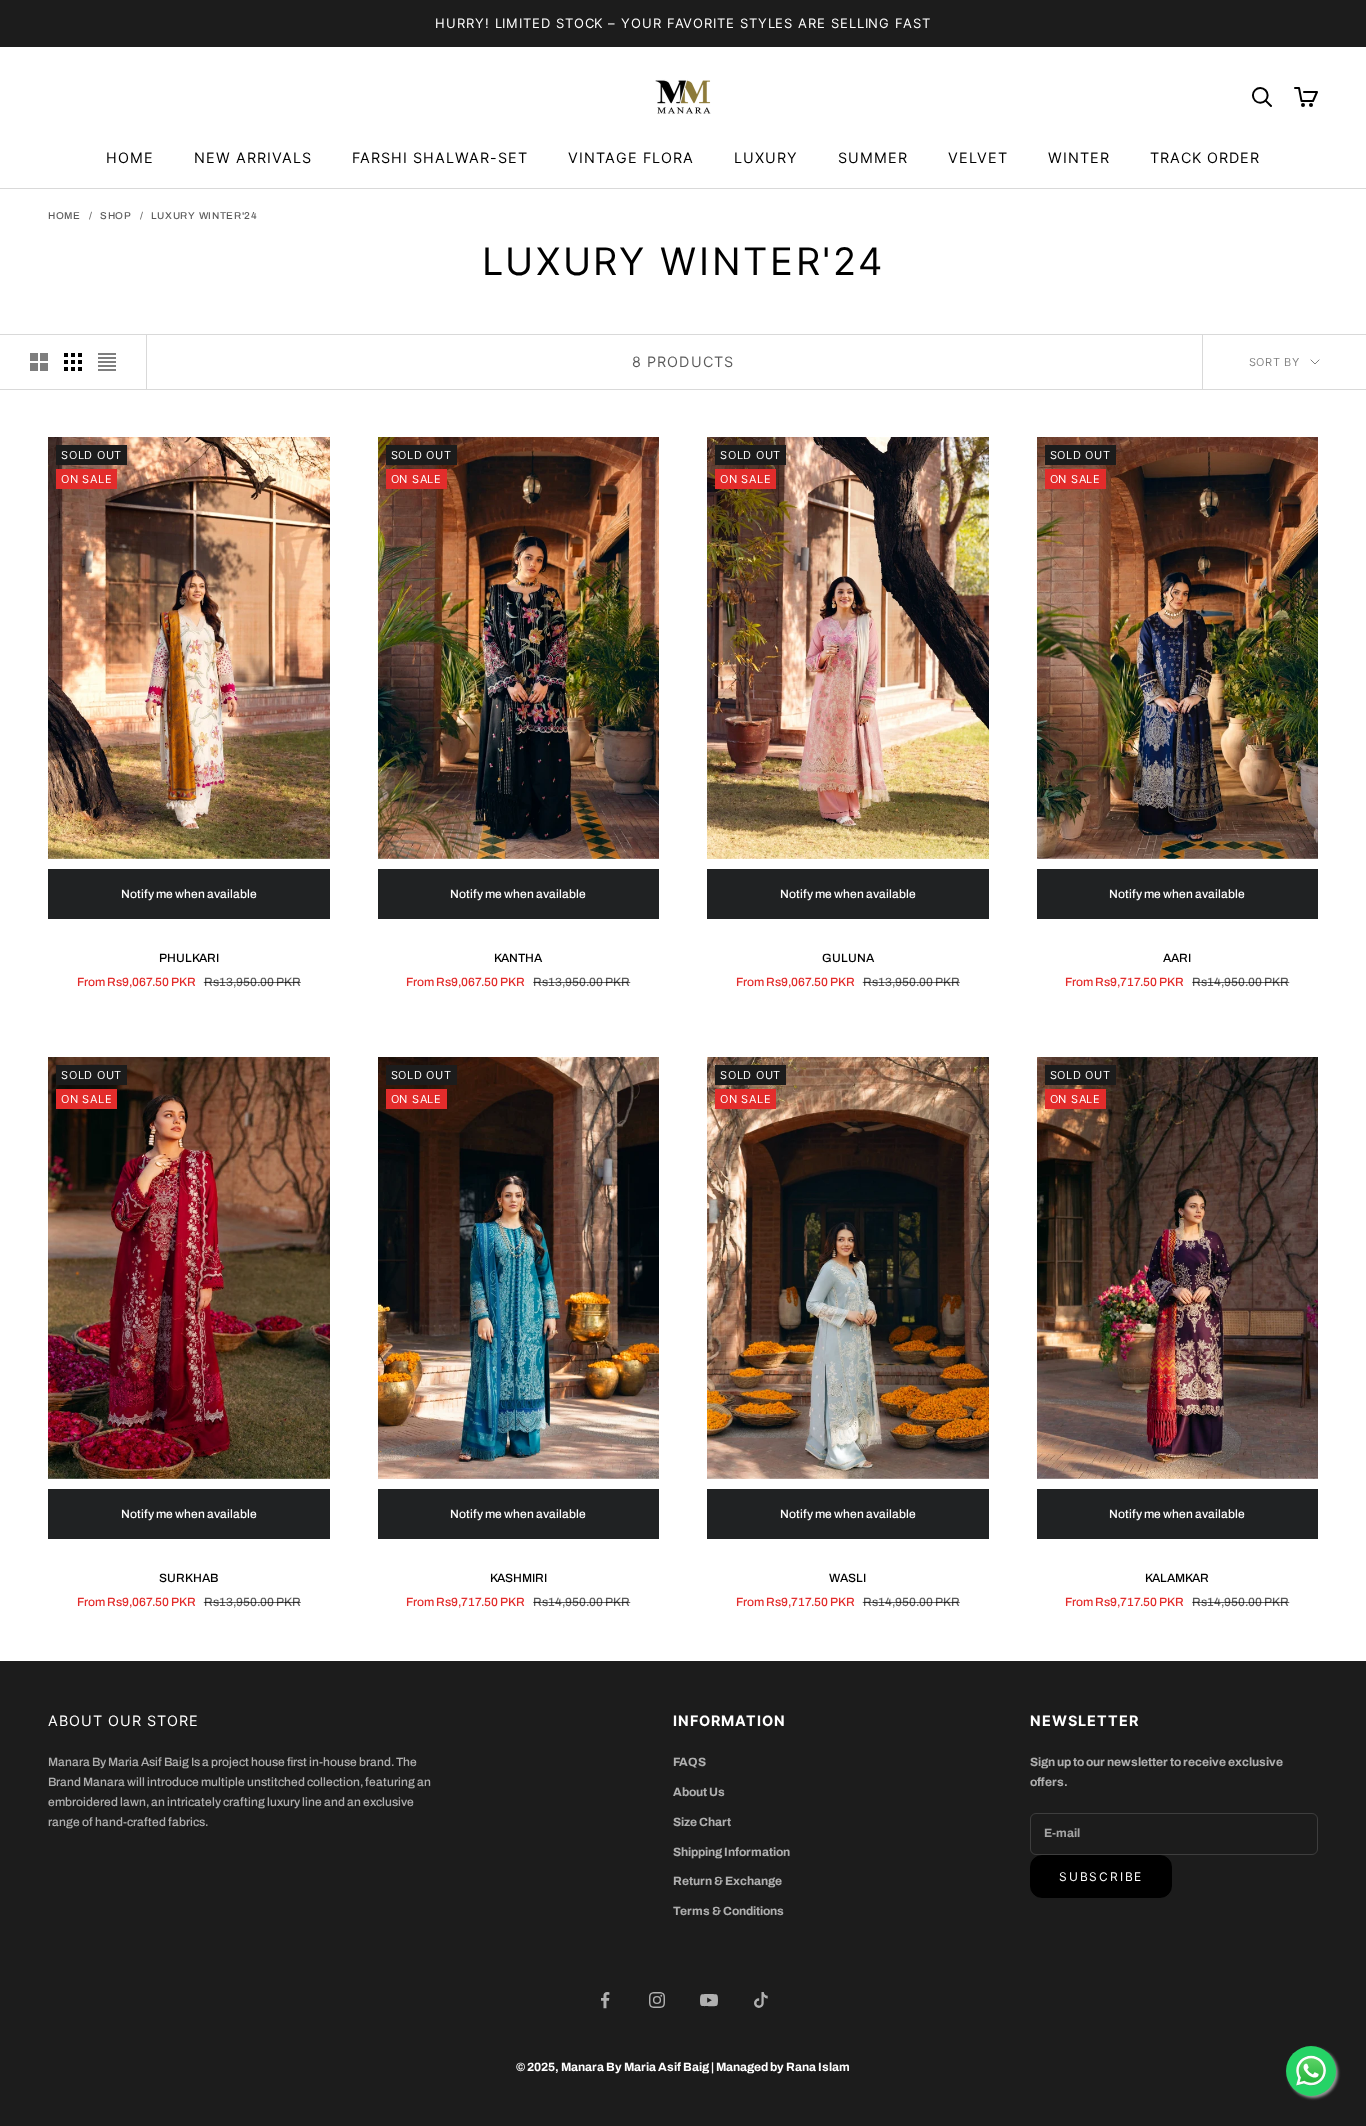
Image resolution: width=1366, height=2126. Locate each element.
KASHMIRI (518, 1578)
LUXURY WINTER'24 (204, 215)
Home (64, 215)
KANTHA (518, 958)
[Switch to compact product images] (107, 362)
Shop (116, 215)
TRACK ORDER (1205, 157)
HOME (130, 157)
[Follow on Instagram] (657, 2000)
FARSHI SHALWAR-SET (440, 157)
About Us (699, 1792)
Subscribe (1101, 1876)
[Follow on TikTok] (761, 2000)
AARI (1177, 958)
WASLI (847, 1578)
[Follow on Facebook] (605, 2000)
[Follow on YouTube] (709, 2000)
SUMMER (873, 157)
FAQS (689, 1762)
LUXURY (766, 157)
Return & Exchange (727, 1881)
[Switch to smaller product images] (73, 362)
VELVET (978, 157)
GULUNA (848, 958)
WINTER (1079, 157)
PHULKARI (189, 958)
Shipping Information (731, 1852)
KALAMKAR (1177, 1578)
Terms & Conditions (728, 1911)
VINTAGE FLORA (631, 157)
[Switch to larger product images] (39, 362)
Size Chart (702, 1822)
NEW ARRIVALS (253, 157)
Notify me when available (189, 894)
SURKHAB (188, 1578)
